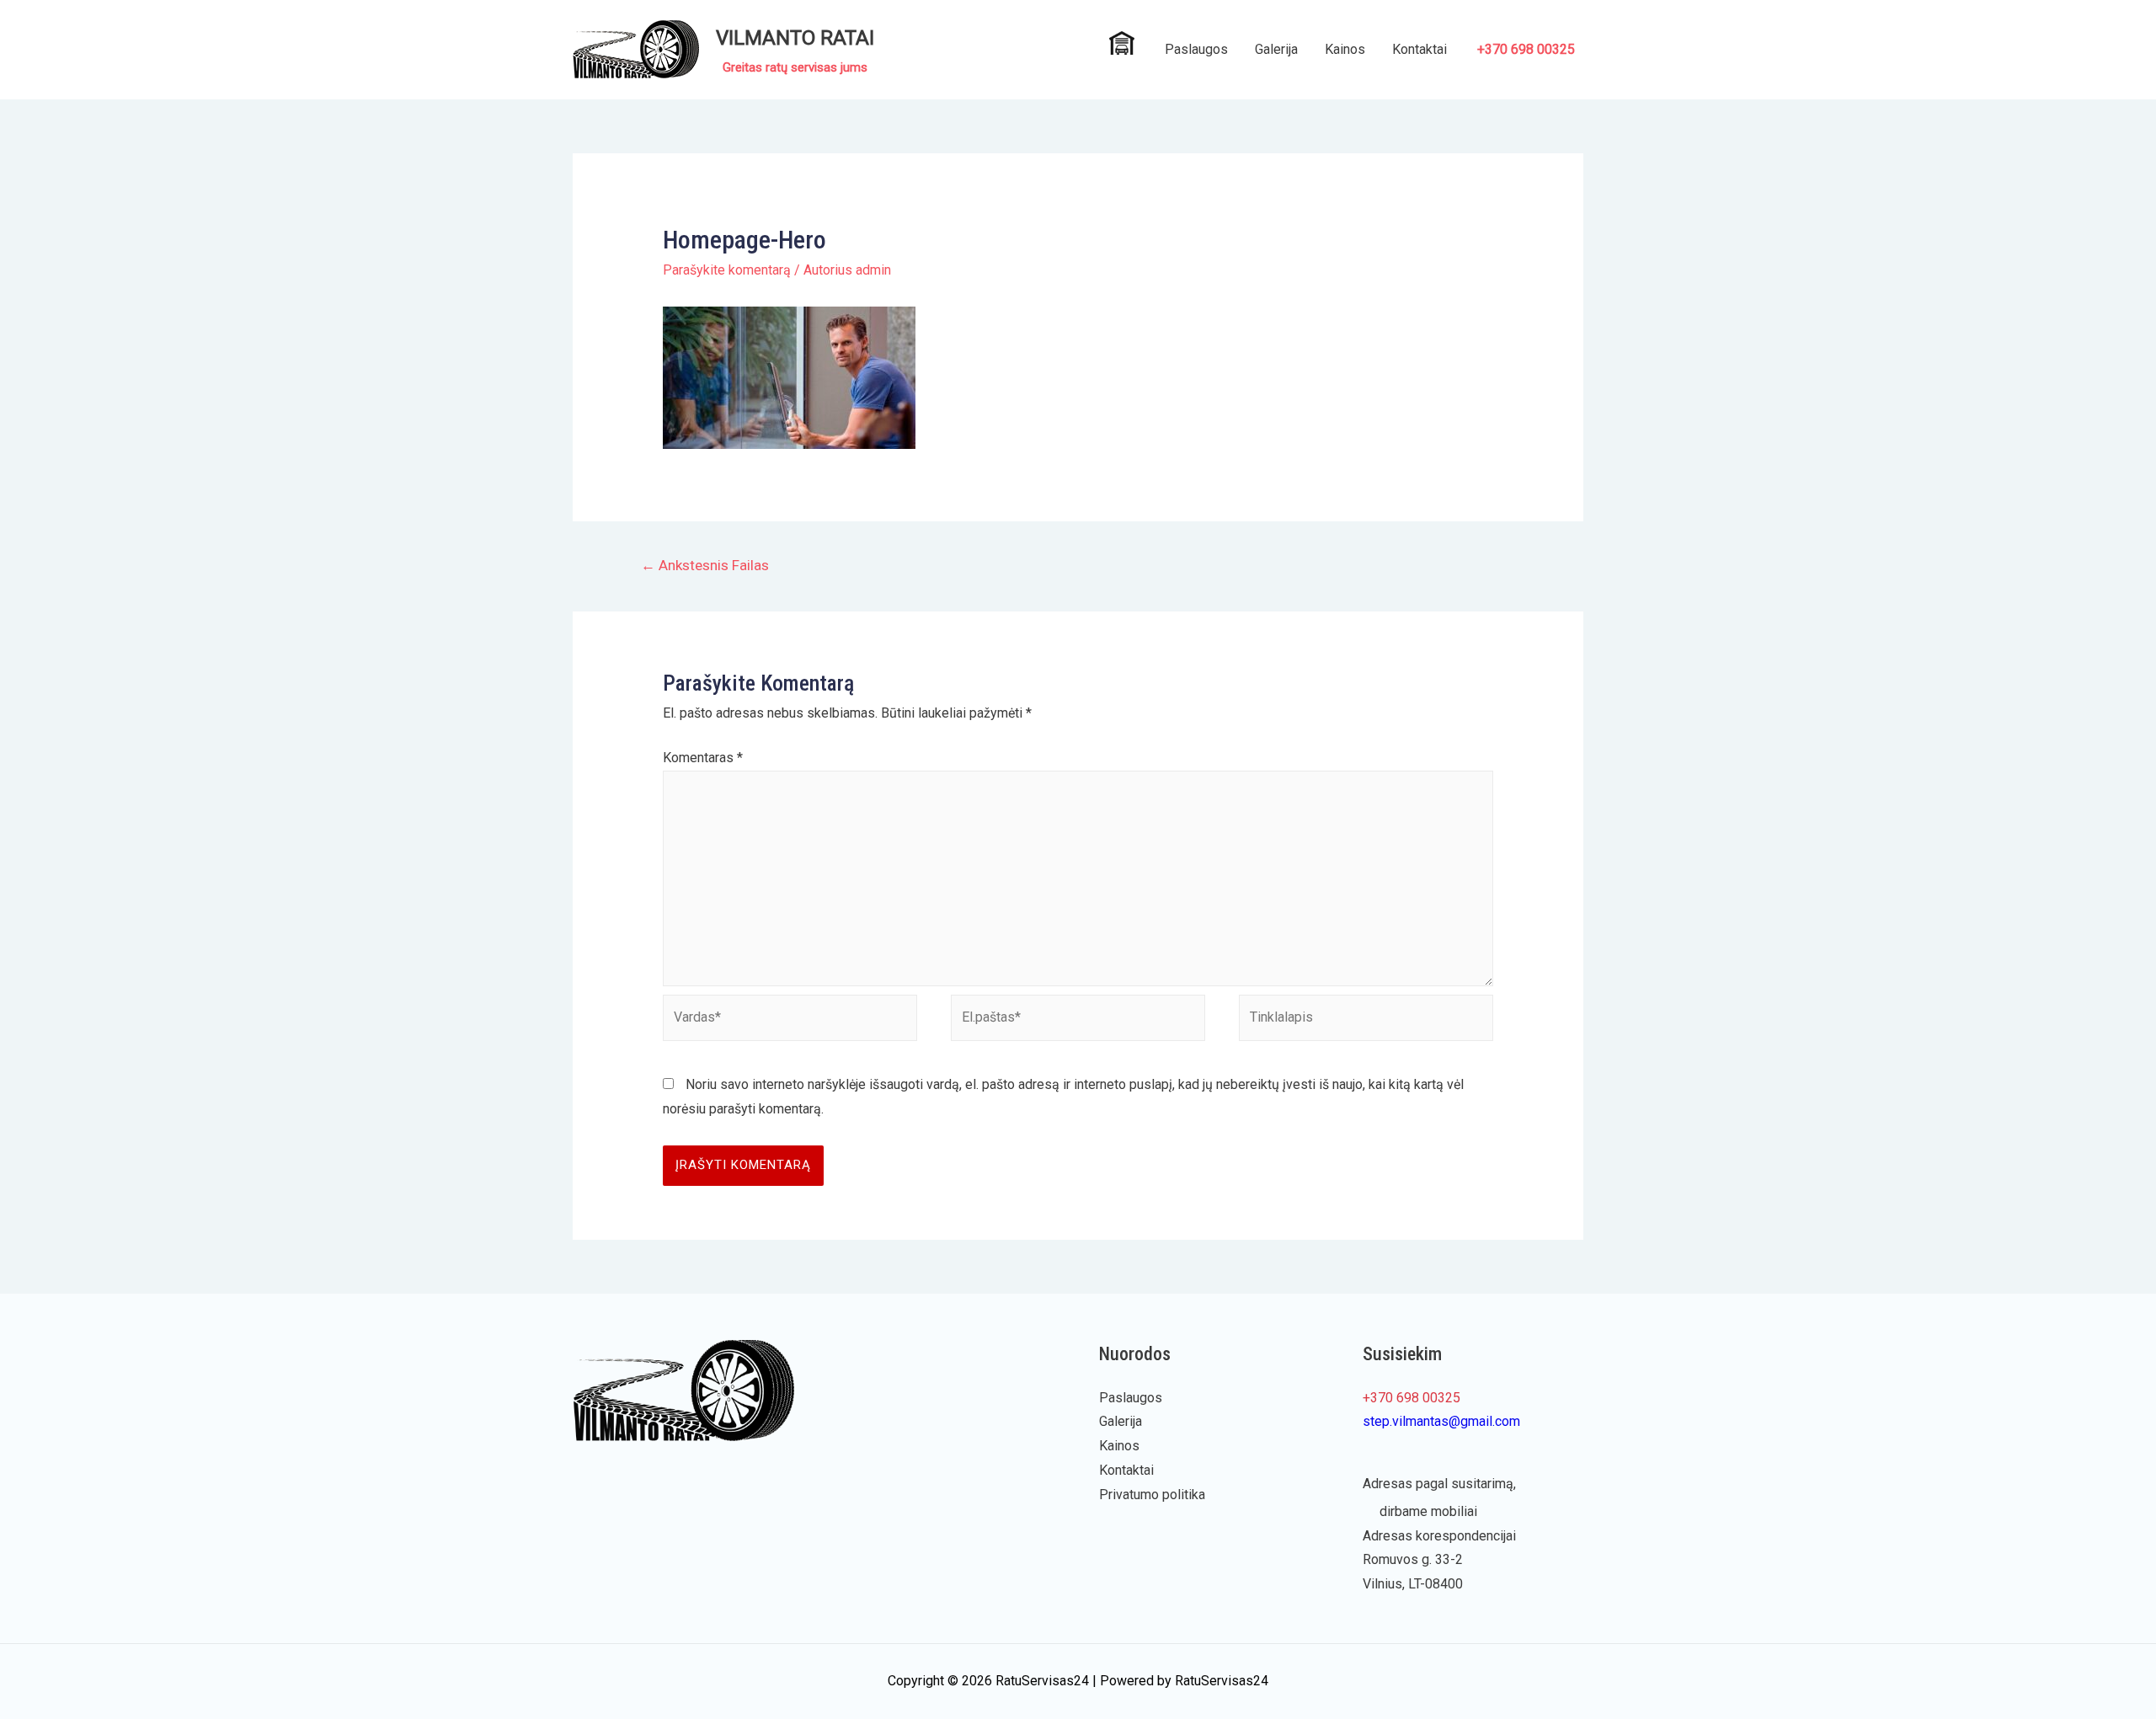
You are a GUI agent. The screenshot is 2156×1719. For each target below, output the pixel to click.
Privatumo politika (1152, 1495)
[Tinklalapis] (1366, 1021)
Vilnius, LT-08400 (1413, 1584)
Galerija (1276, 49)
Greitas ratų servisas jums (795, 67)
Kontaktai (1420, 49)
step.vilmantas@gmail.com (1441, 1421)
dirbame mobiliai (1428, 1511)
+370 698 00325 (1526, 49)
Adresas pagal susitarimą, (1439, 1484)
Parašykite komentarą (727, 270)
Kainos (1345, 49)
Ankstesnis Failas (705, 565)
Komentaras (703, 758)
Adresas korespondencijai (1439, 1536)
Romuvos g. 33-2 (1413, 1559)
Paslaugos (1196, 49)
